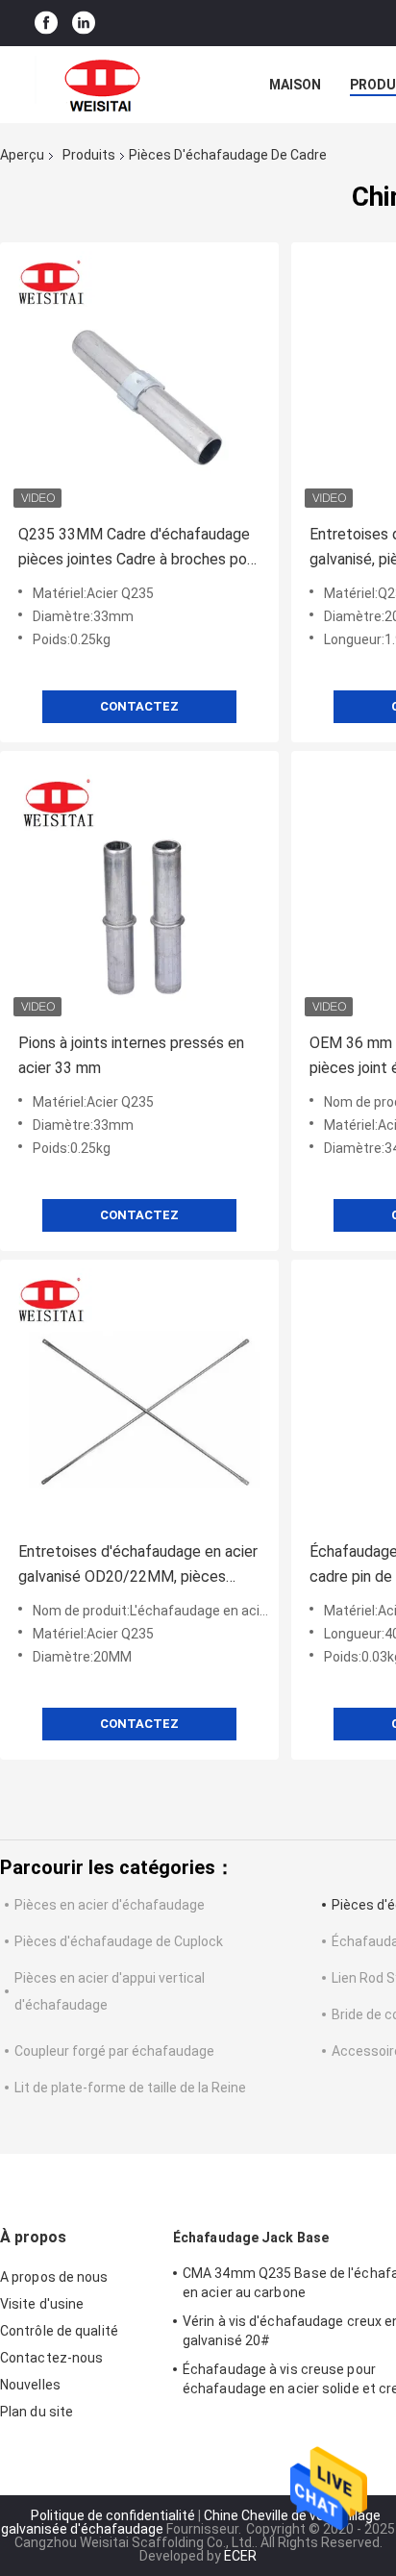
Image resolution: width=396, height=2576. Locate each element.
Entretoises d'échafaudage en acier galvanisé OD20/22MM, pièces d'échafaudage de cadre (138, 1566)
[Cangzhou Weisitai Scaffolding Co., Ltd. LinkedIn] (84, 24)
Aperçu (22, 155)
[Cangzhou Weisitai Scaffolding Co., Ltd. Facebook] (46, 24)
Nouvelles (30, 2385)
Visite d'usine (42, 2304)
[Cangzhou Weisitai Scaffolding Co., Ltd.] (106, 85)
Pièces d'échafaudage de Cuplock (119, 1941)
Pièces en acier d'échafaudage (110, 1905)
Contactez (139, 706)
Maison (295, 85)
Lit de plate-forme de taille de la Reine (130, 2088)
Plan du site (37, 2412)
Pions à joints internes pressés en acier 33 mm (131, 1055)
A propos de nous (54, 2277)
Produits (89, 155)
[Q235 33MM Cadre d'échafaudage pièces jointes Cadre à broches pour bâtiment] (139, 382)
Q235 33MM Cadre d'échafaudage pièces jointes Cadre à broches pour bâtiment (139, 549)
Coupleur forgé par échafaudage (114, 2051)
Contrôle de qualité (59, 2331)
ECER (240, 2556)
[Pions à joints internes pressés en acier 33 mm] (139, 890)
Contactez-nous (51, 2358)
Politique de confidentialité (113, 2515)
